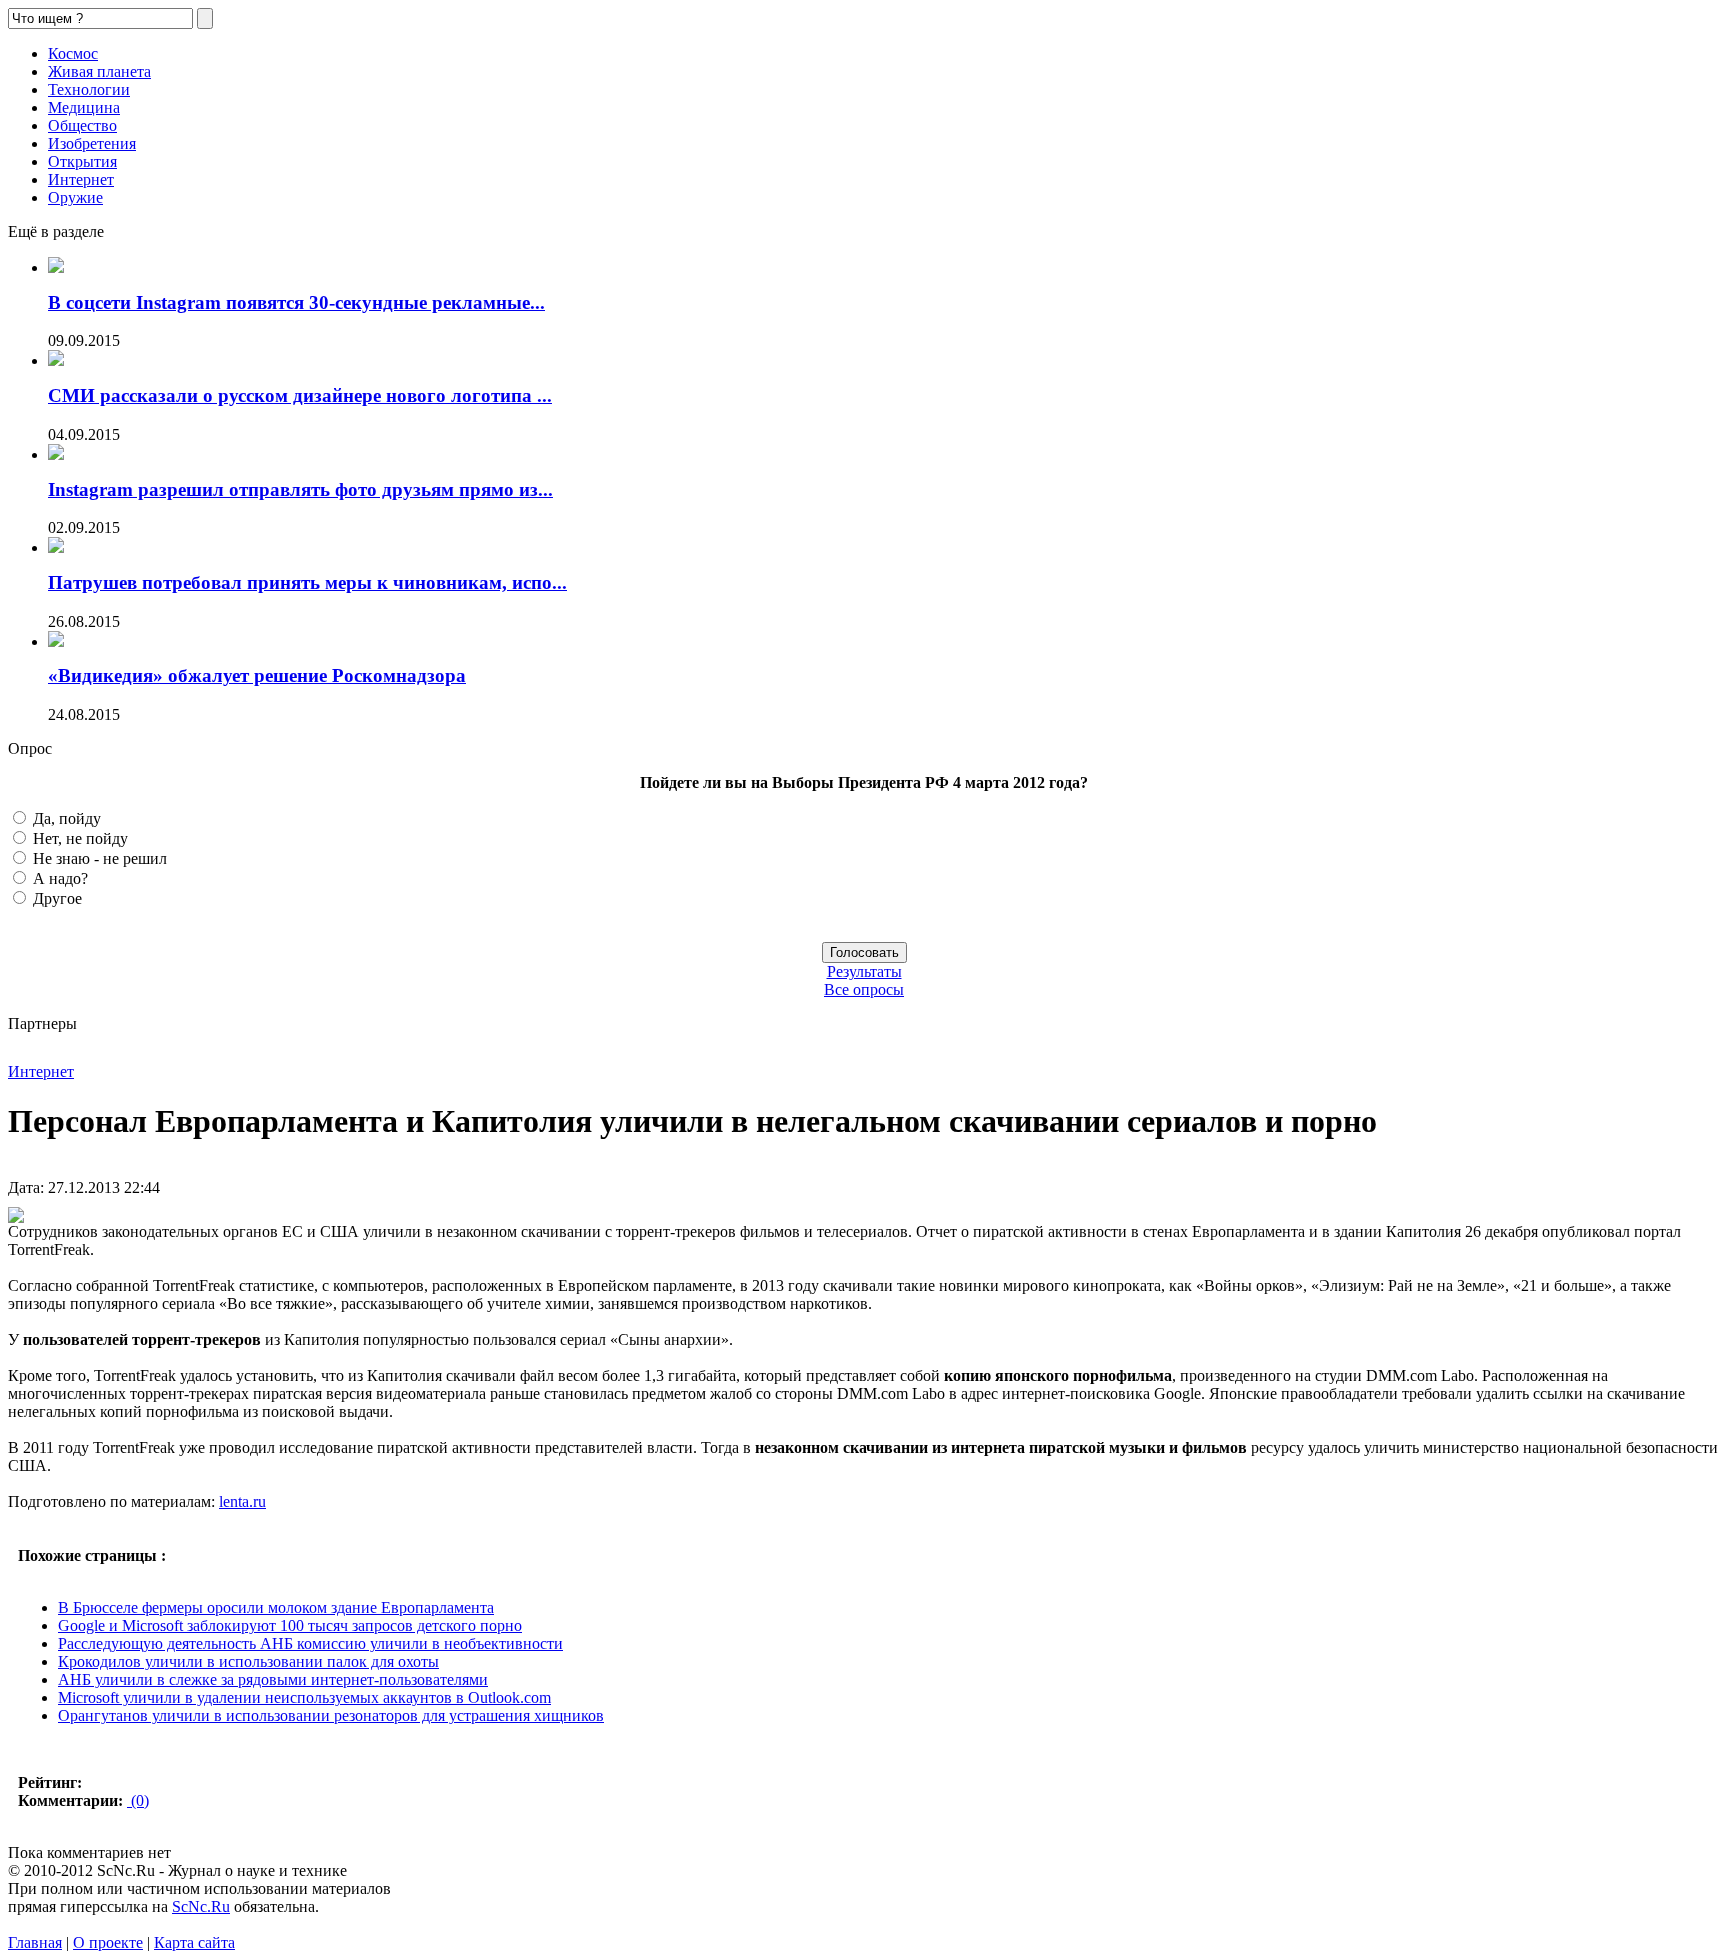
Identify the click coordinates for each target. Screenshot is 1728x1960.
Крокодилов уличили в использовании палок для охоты (248, 1661)
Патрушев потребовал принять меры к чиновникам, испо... (307, 582)
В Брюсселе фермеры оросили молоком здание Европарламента (276, 1607)
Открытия (82, 161)
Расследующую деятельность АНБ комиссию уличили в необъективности (310, 1643)
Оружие (75, 197)
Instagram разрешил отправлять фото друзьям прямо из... (300, 489)
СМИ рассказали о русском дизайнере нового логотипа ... (300, 395)
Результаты (864, 971)
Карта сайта (194, 1942)
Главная (35, 1942)
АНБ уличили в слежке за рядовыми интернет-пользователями (273, 1679)
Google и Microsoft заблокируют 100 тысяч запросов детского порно (290, 1625)
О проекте (108, 1942)
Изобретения (92, 143)
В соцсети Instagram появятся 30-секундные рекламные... (296, 302)
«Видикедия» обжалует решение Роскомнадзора (257, 675)
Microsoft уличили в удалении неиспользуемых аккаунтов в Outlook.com (304, 1697)
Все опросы (864, 989)
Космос (73, 53)
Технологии (89, 89)
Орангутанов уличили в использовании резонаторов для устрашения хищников (331, 1715)
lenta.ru (242, 1501)
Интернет (81, 179)
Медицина (84, 107)
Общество (82, 125)
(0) (138, 1800)
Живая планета (99, 71)
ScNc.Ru (201, 1906)
